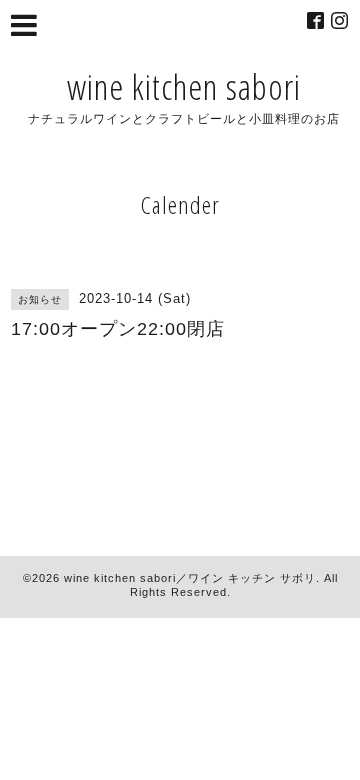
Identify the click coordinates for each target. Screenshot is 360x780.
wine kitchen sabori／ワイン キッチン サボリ (190, 578)
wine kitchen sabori (184, 86)
